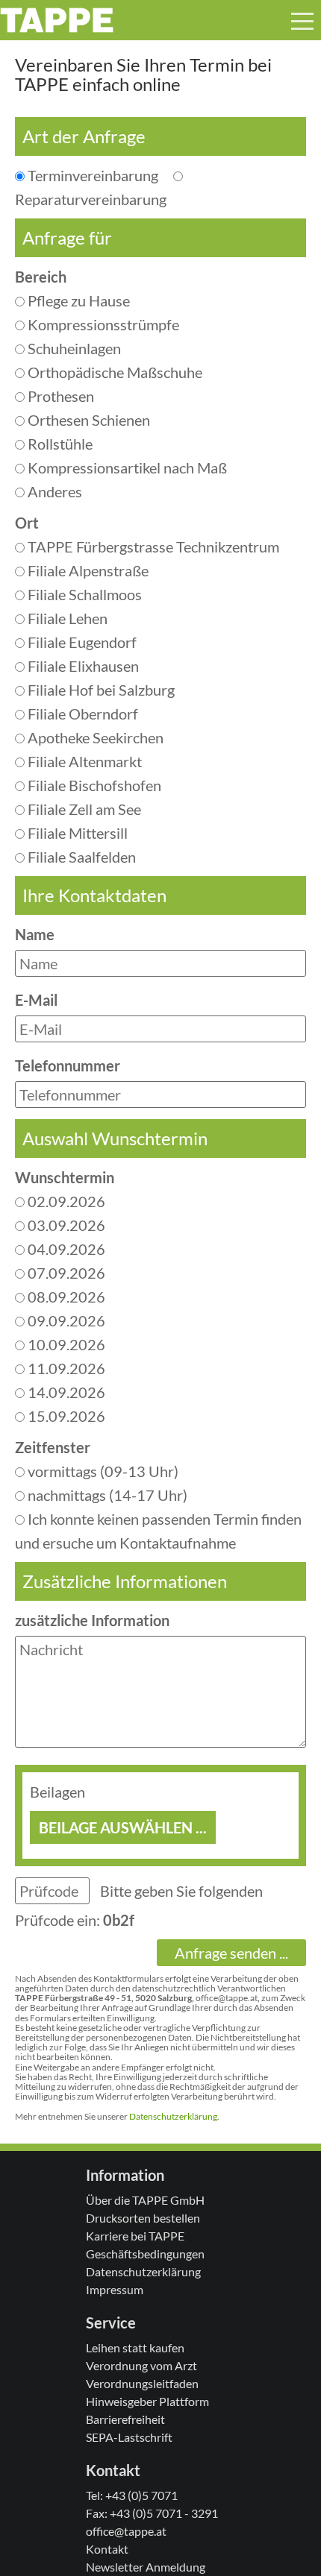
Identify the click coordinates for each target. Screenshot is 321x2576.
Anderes (53, 491)
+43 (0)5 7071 (141, 2495)
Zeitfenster (53, 1447)
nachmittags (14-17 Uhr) (106, 1495)
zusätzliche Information (92, 1620)
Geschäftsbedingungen (145, 2254)
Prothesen (59, 396)
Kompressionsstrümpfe (102, 324)
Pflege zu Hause (77, 300)
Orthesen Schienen (87, 420)
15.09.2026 (65, 1416)
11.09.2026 (65, 1368)
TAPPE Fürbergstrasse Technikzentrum (152, 547)
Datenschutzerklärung (173, 2116)
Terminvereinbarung (97, 175)
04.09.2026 (65, 1249)
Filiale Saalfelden (80, 857)
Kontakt (107, 2549)
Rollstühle (59, 444)
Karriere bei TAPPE (135, 2236)
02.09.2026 (65, 1201)
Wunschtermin (65, 1177)
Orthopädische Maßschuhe (113, 372)
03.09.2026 (65, 1225)
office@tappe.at (126, 2531)
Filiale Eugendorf (81, 642)
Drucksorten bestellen (143, 2218)
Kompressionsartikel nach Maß (126, 467)
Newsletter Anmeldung (146, 2567)
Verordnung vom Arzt (141, 2365)
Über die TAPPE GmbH (145, 2200)
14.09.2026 (65, 1392)
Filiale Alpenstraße (87, 570)
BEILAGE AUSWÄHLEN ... (123, 1827)
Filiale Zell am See (83, 809)
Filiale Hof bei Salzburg (100, 690)
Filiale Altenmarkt (83, 761)
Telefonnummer (68, 1065)
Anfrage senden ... (231, 1953)
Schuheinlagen (73, 348)
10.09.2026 (65, 1344)
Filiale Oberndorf (81, 714)
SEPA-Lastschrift (129, 2437)
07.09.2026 (65, 1273)
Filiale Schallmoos (83, 594)
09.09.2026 (65, 1320)
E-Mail (36, 1000)
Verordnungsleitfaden (142, 2383)
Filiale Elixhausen (82, 666)
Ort (27, 523)
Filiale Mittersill (76, 833)
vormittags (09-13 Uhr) (102, 1471)
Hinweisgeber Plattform (147, 2401)
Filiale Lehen (66, 618)
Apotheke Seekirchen (94, 737)
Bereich (41, 277)
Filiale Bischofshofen (93, 785)
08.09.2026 (65, 1297)
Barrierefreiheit (125, 2419)
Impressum (115, 2289)
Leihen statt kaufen (135, 2347)
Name (35, 934)
